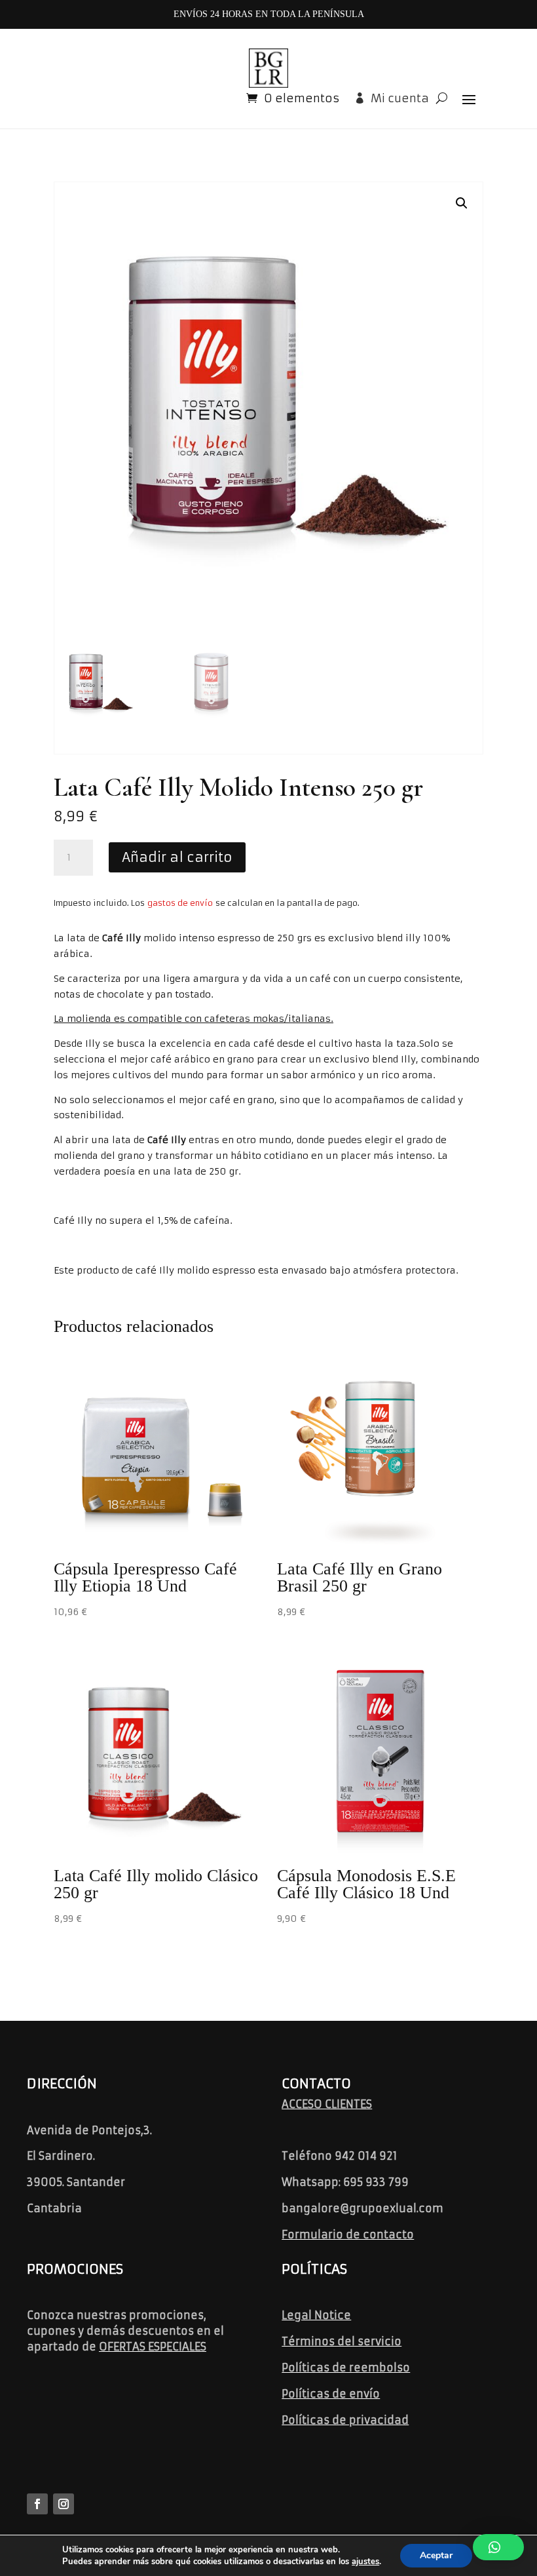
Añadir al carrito (177, 857)
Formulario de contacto (348, 2234)
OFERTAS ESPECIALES (153, 2347)
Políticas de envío (331, 2394)
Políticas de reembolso (346, 2368)
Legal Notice (316, 2315)
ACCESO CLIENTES (327, 2104)
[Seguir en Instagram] (64, 2504)
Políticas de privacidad (345, 2420)
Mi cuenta (400, 98)
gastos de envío (180, 903)
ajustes (365, 2562)
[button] (462, 203)
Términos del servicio (342, 2341)
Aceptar (436, 2555)
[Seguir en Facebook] (37, 2504)
